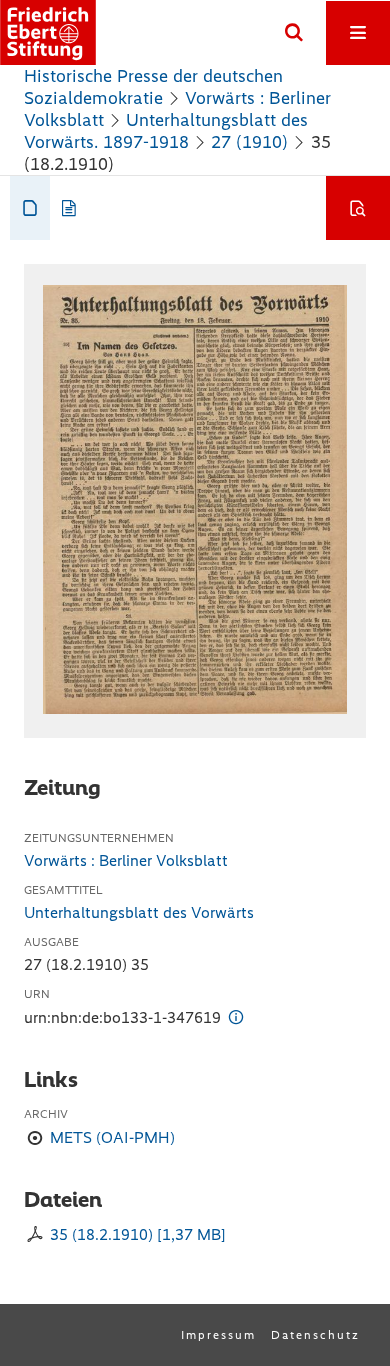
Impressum (218, 1335)
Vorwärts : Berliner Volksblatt (126, 860)
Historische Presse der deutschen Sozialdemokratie (153, 87)
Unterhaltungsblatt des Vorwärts (139, 912)
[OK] (294, 33)
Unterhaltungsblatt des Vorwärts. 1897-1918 (166, 131)
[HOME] (48, 32)
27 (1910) (249, 142)
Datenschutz (315, 1335)
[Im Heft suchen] (358, 208)
